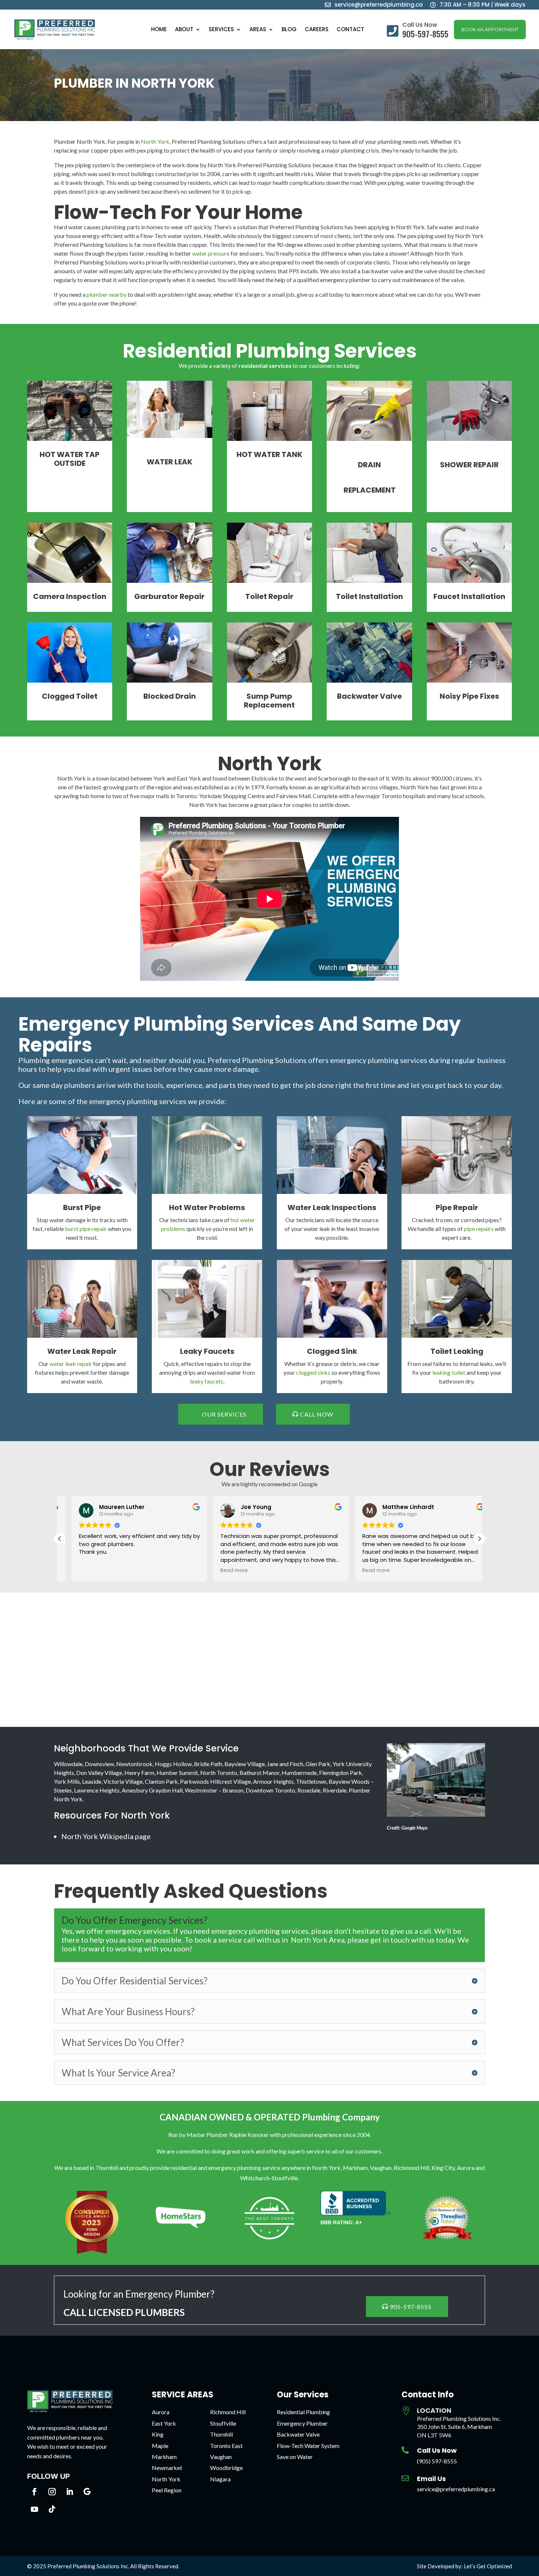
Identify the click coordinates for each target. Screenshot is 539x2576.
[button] (479, 1539)
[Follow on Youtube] (34, 2509)
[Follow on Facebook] (34, 2492)
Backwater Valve (298, 2434)
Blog (289, 30)
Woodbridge (226, 2468)
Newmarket (167, 2468)
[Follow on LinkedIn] (70, 2492)
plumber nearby (107, 294)
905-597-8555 (411, 2307)
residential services (265, 366)
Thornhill (221, 2434)
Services (221, 30)
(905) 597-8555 (437, 2461)
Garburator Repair (169, 596)
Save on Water (295, 2457)
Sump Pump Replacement (269, 701)
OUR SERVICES (224, 1414)
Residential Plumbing (303, 2412)
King (158, 2434)
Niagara (220, 2479)
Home (159, 30)
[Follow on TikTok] (52, 2509)
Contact (350, 30)
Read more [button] (223, 1571)
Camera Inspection (70, 596)
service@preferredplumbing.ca (456, 2489)
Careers (317, 30)
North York (155, 141)
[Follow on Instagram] (52, 2492)
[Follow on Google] (87, 2492)
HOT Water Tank (269, 454)
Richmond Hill (228, 2412)
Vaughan (221, 2457)
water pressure (211, 253)
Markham (164, 2457)
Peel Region (167, 2490)
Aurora (161, 2412)
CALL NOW (317, 1414)
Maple (160, 2446)
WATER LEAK (170, 462)
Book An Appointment (490, 30)
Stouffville (223, 2423)
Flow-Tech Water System (308, 2446)
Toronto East (226, 2446)
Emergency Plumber (302, 2423)
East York (164, 2423)
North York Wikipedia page (106, 1836)
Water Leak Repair (82, 1351)
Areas (258, 30)
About (184, 30)
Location (434, 2410)
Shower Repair (469, 465)
